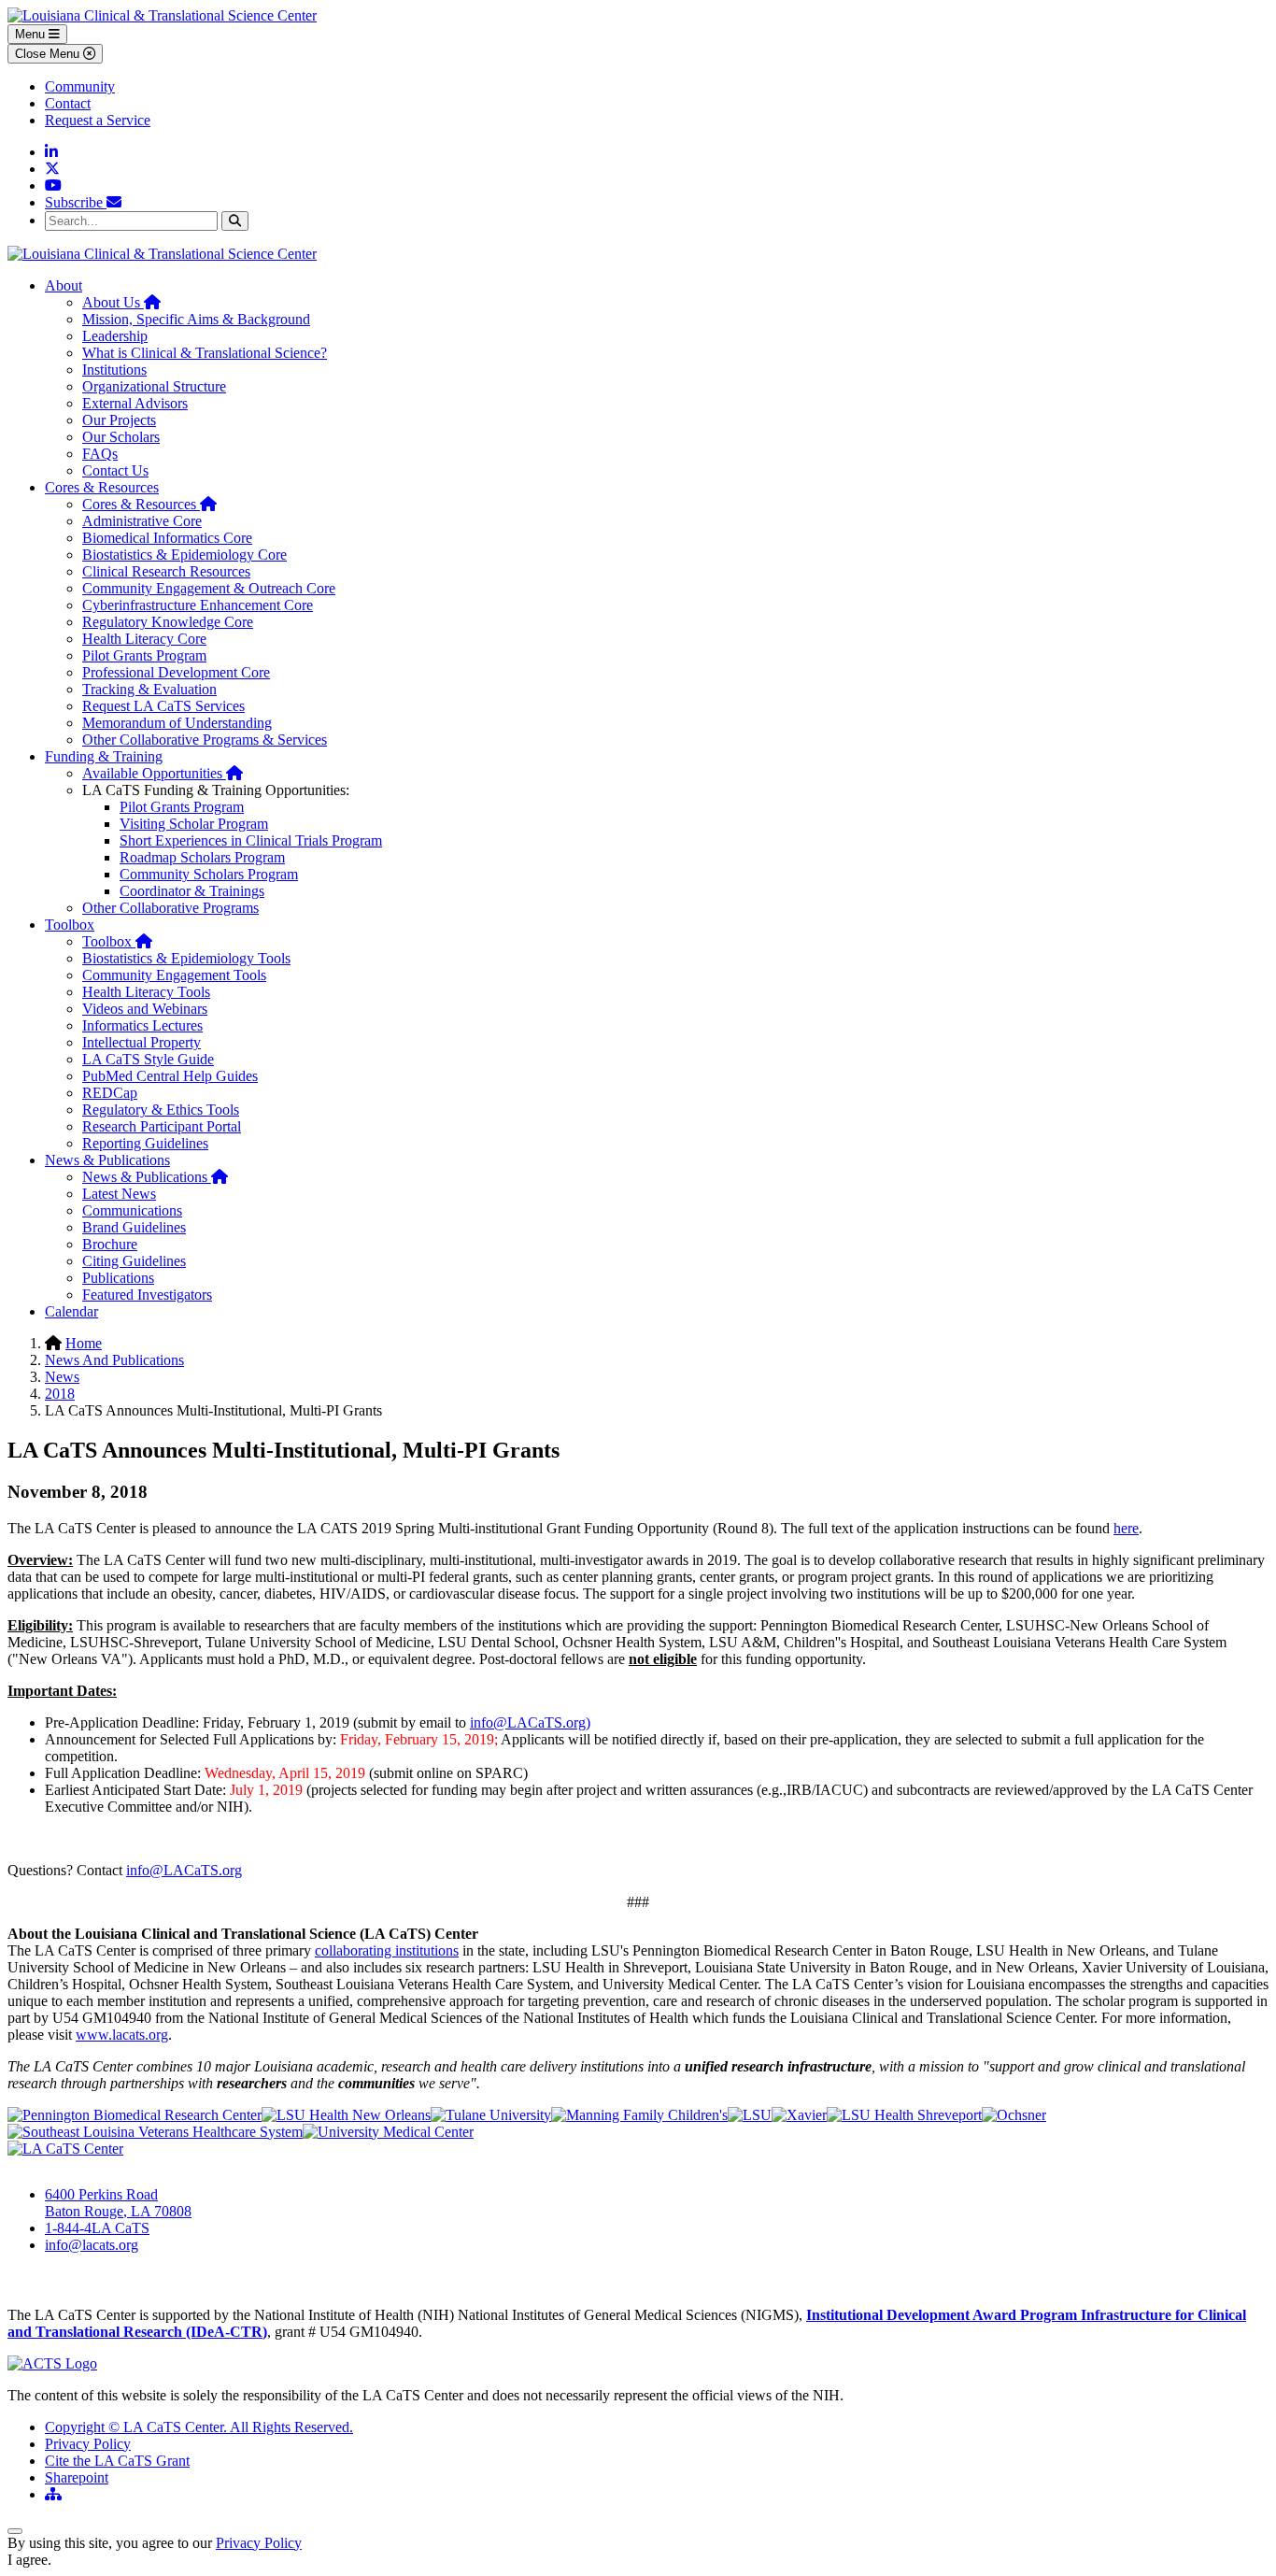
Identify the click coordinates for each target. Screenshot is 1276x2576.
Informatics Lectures (142, 1025)
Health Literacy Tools (146, 992)
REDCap (110, 1093)
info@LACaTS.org (184, 1870)
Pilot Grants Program (144, 655)
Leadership (115, 336)
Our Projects (119, 420)
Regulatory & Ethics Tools (161, 1110)
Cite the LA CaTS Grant (117, 2461)
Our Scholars (121, 437)
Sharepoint (77, 2477)
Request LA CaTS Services (163, 706)
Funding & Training (104, 756)
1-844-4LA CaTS (97, 2228)
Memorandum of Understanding (177, 723)
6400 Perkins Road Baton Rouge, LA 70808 (118, 2203)
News (62, 1377)
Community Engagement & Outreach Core (209, 588)
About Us (121, 302)
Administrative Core (142, 521)
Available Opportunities (163, 773)
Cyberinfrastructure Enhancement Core (198, 605)
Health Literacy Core (144, 639)
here (1126, 1528)
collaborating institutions (387, 1950)
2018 (60, 1394)
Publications (118, 1278)
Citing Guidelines (134, 1261)
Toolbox (70, 925)
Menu (32, 34)
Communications (132, 1210)
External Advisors (135, 403)
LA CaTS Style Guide (148, 1059)
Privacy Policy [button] (259, 2543)
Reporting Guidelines (145, 1143)
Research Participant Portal (162, 1126)
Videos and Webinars (145, 1009)
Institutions (114, 370)
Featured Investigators (147, 1295)
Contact (68, 103)
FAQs (100, 454)
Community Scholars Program (209, 874)
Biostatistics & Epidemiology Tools (186, 958)
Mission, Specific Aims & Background (196, 319)
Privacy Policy (88, 2444)
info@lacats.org (92, 2245)
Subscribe (76, 202)
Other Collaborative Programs (170, 908)
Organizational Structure (154, 386)
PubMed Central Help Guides (170, 1076)
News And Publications (114, 1360)
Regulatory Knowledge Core (168, 622)
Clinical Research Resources (166, 571)
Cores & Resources (102, 487)
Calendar (71, 1311)
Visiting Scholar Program (194, 824)
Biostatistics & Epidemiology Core (184, 555)
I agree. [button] (29, 2560)
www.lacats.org (122, 2035)
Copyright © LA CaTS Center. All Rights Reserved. (199, 2427)
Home (84, 1343)
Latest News (119, 1194)
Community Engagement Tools (174, 975)
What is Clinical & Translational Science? (205, 353)
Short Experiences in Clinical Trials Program (251, 840)
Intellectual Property (142, 1042)
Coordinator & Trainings (192, 891)
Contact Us (115, 470)
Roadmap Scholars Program (202, 857)
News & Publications (107, 1160)
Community (80, 86)
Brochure (110, 1244)
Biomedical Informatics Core (167, 538)
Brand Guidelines (134, 1227)
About (64, 285)
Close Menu (49, 54)
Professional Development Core (176, 672)
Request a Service (98, 120)
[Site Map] (53, 2494)
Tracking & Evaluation (149, 689)
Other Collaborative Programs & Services (205, 740)
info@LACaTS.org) (530, 1722)
